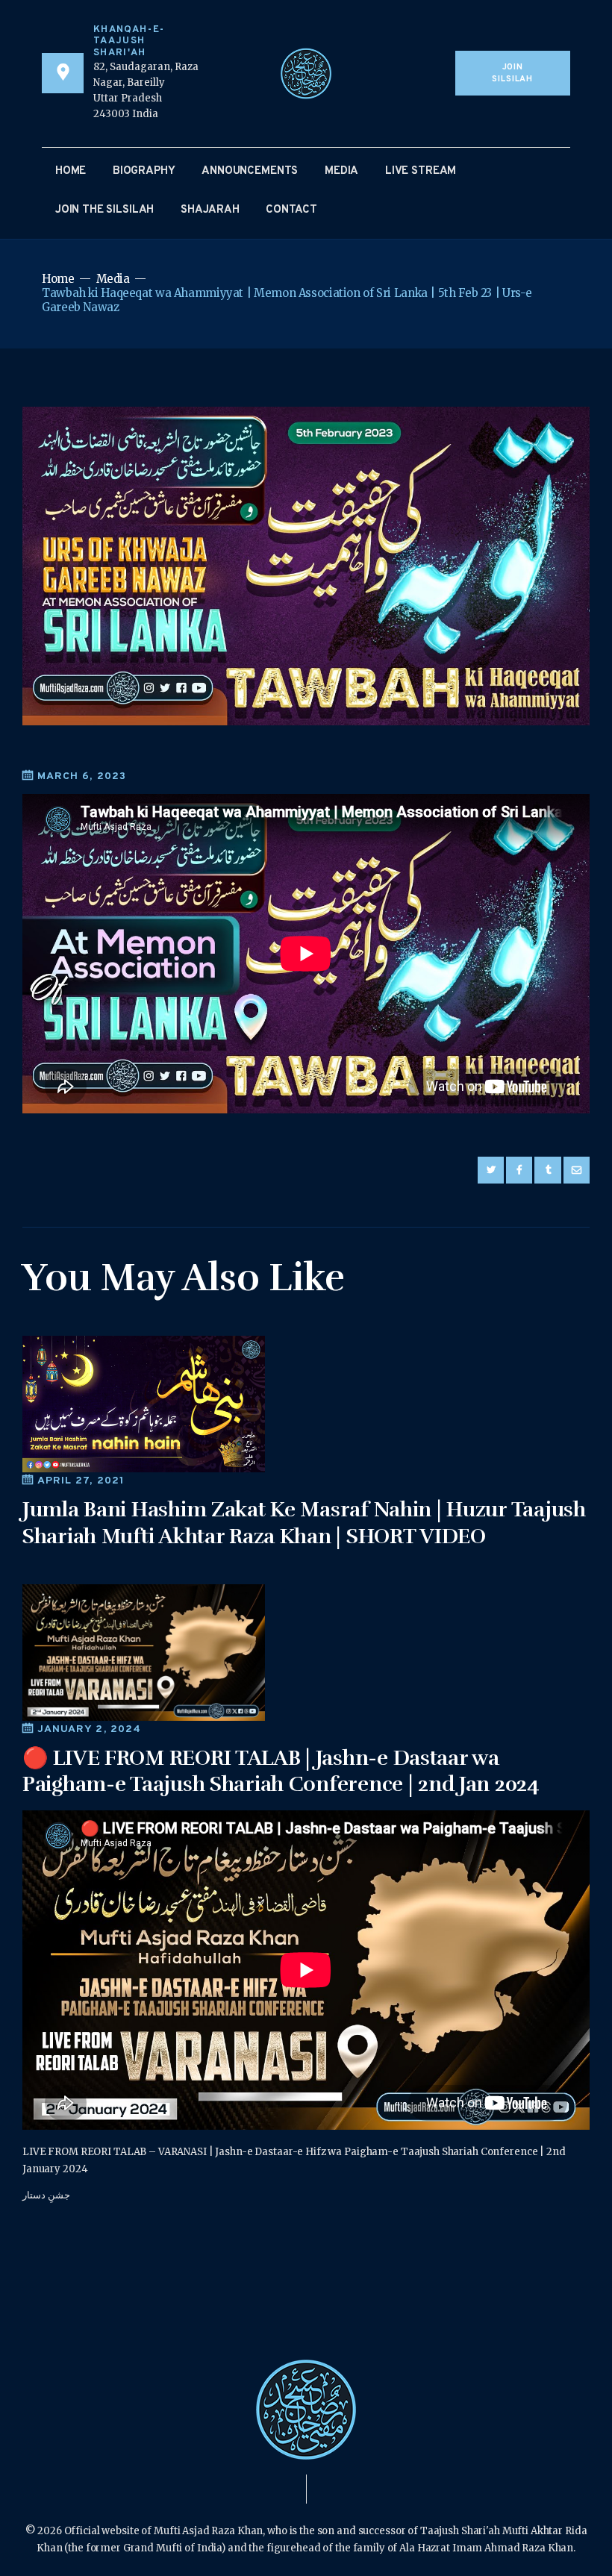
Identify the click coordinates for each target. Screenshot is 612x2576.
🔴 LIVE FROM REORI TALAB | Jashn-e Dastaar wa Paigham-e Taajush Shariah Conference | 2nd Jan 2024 (281, 1771)
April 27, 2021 (81, 1481)
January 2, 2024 (89, 1729)
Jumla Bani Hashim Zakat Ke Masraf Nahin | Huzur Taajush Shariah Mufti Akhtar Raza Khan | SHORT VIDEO (304, 1523)
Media (113, 279)
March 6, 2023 (82, 776)
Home (58, 279)
